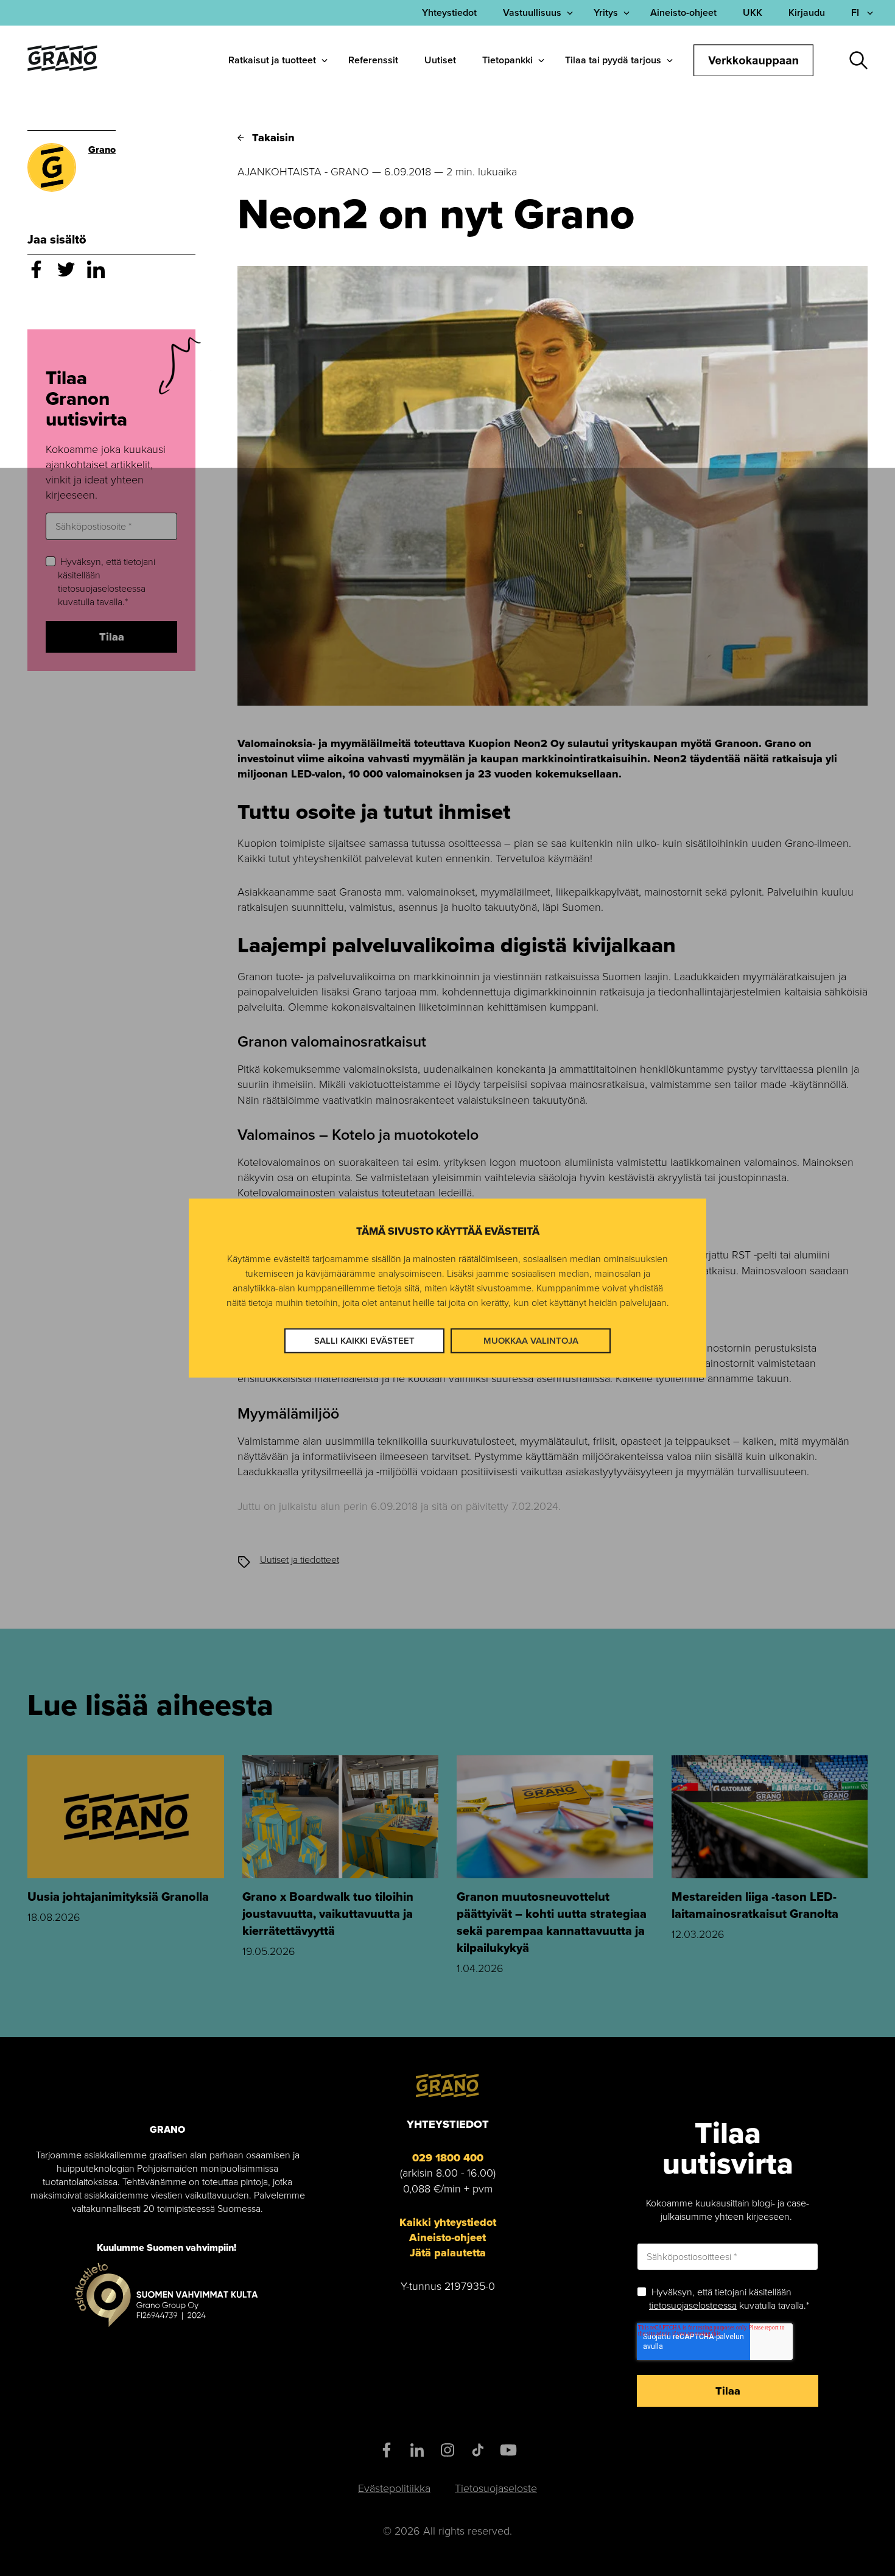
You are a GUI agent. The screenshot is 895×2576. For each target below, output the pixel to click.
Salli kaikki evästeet (364, 1341)
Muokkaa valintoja (531, 1341)
